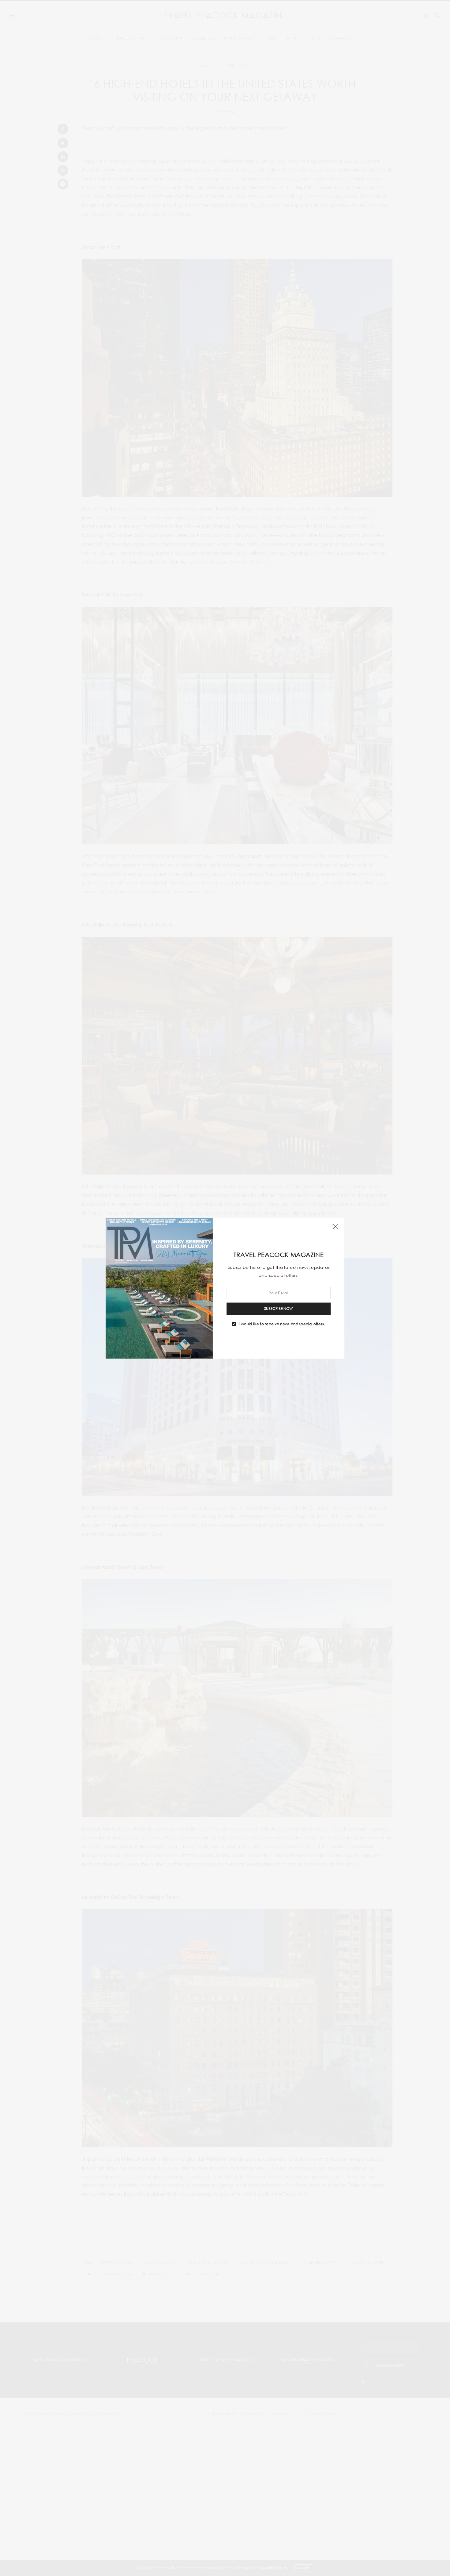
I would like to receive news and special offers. (282, 1324)
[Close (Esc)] (335, 1227)
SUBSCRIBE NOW (279, 1308)
